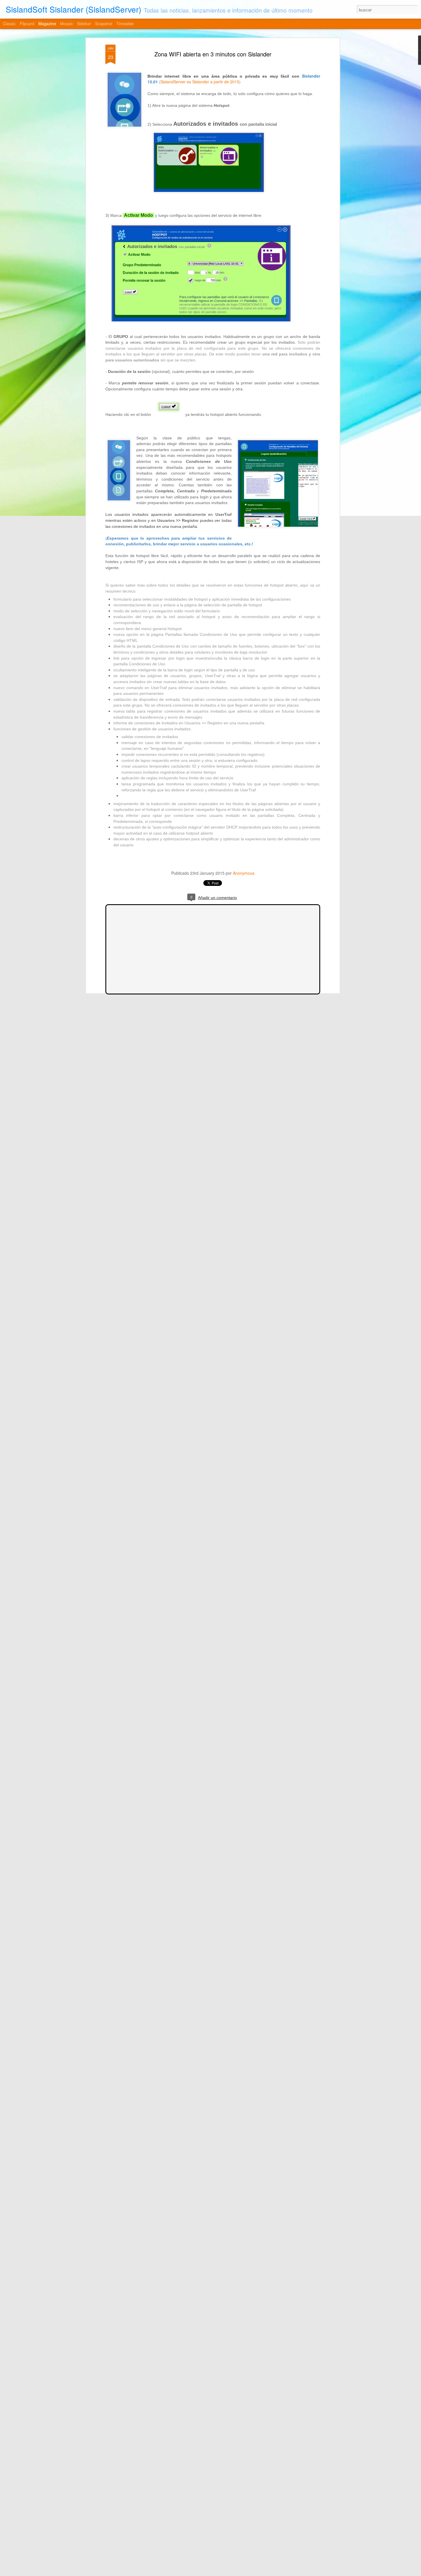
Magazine (47, 23)
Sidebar (84, 23)
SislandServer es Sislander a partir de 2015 (200, 82)
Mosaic (67, 23)
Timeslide (125, 23)
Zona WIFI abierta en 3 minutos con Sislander (213, 54)
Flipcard (27, 23)
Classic (9, 23)
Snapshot (104, 23)
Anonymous (244, 873)
